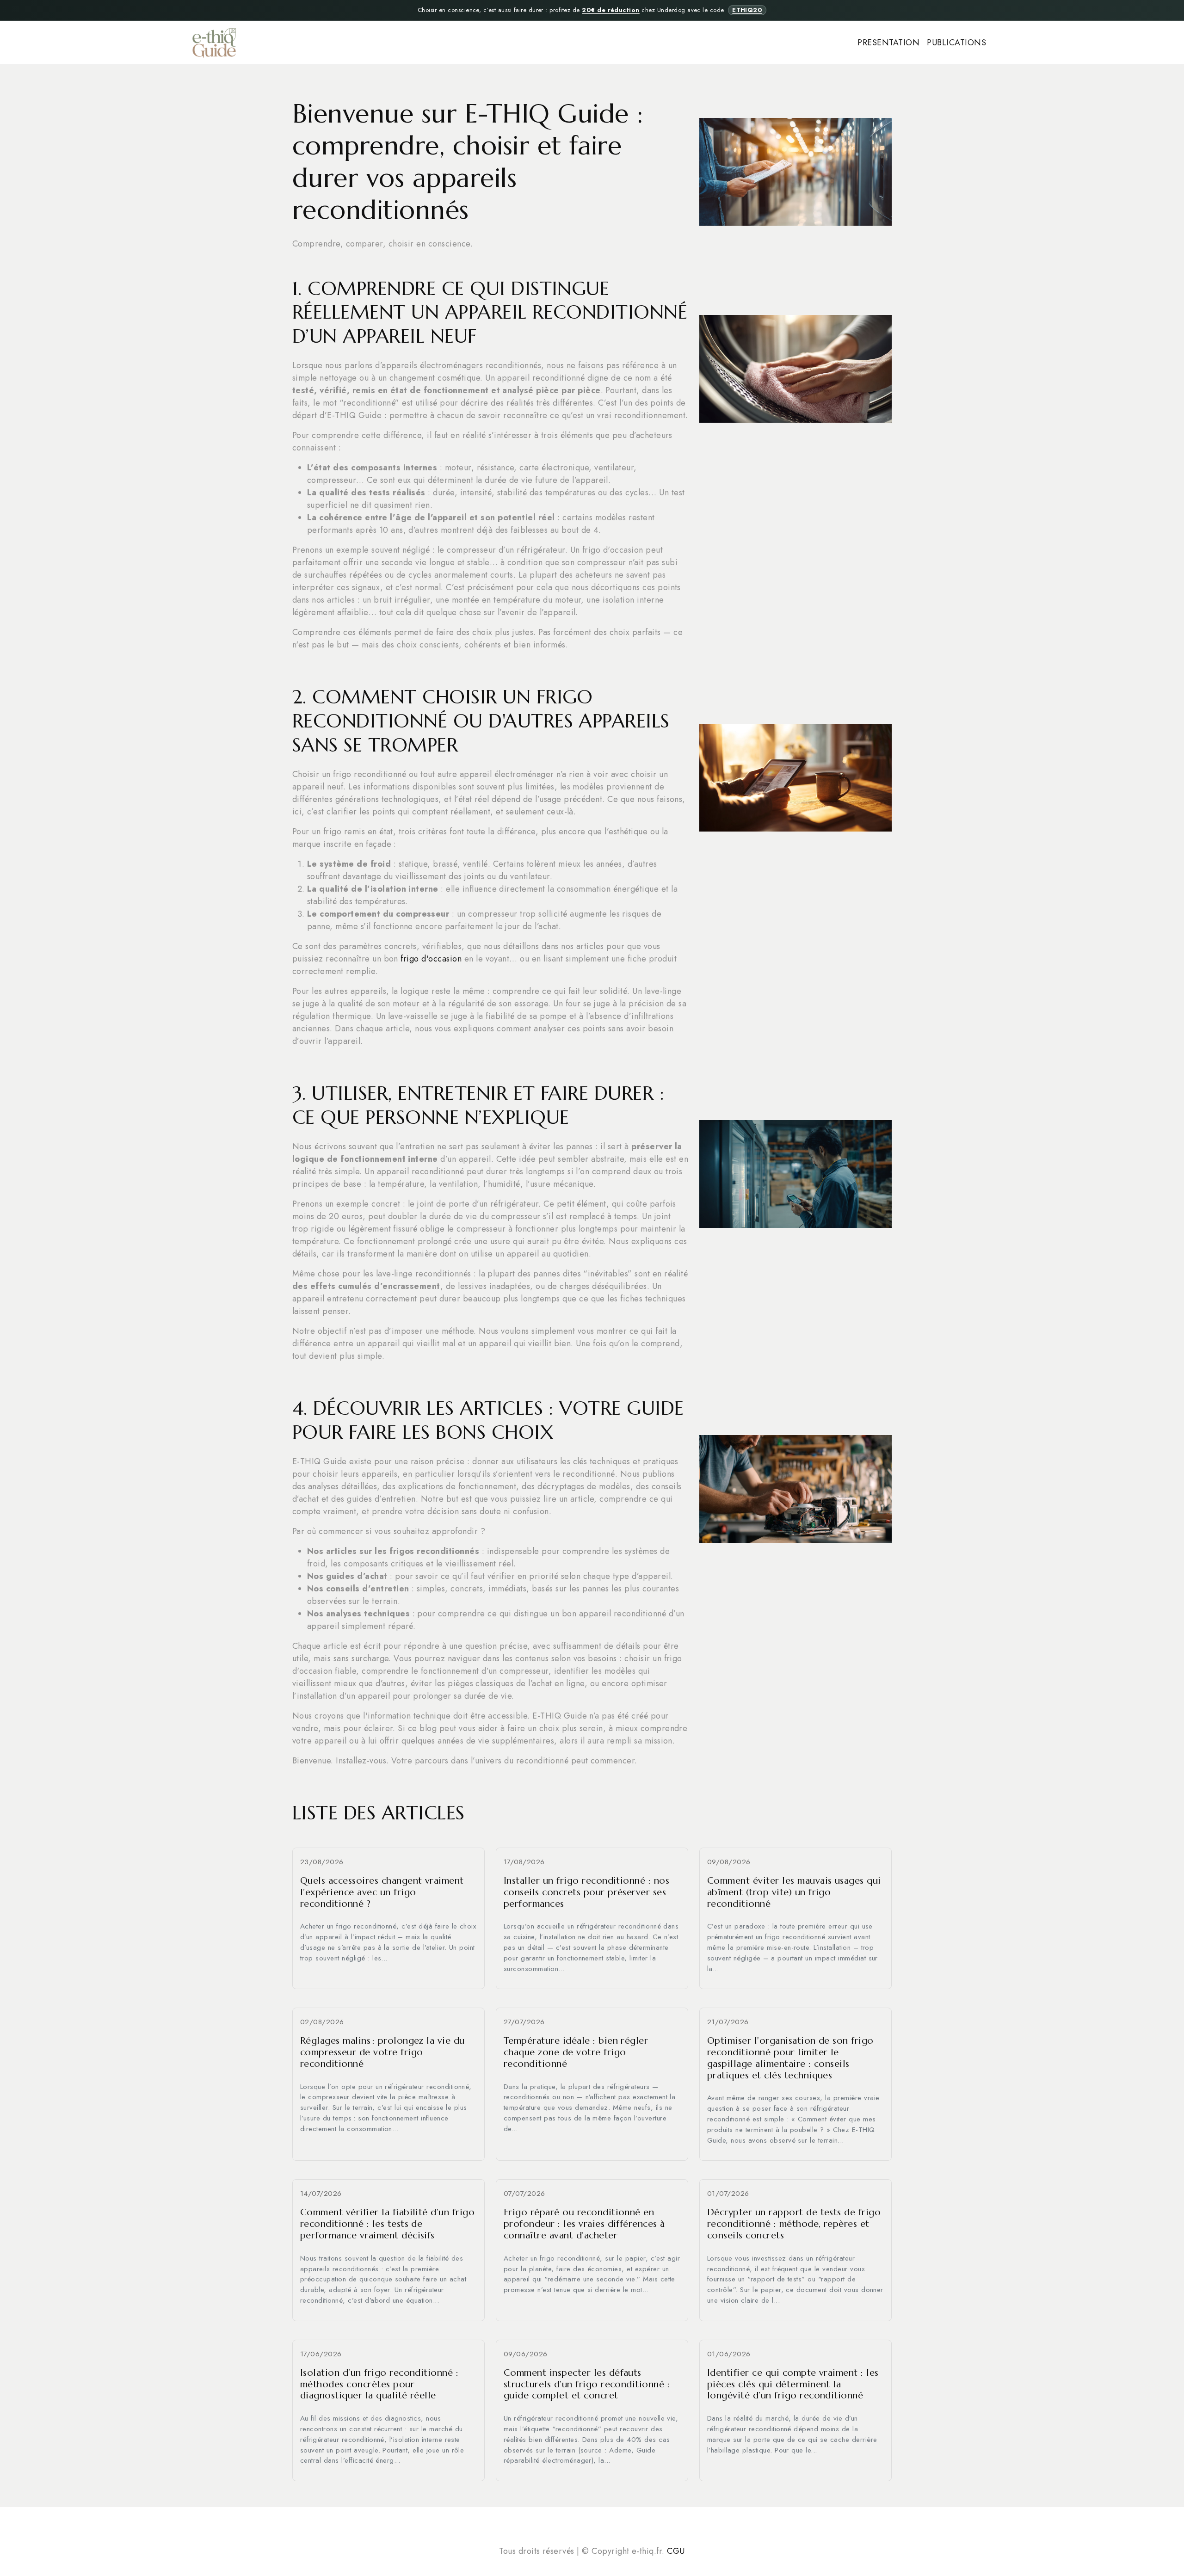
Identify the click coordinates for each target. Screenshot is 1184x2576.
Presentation (888, 43)
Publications (956, 43)
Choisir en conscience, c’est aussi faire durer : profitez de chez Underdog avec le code (590, 10)
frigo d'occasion (431, 959)
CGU (676, 2551)
